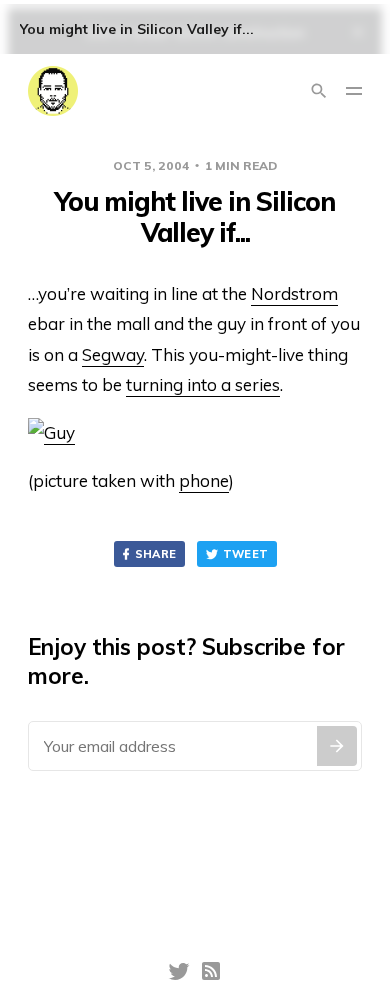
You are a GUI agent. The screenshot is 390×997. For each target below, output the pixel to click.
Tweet (246, 554)
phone (204, 480)
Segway (113, 354)
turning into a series (203, 384)
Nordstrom (294, 293)
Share (156, 554)
